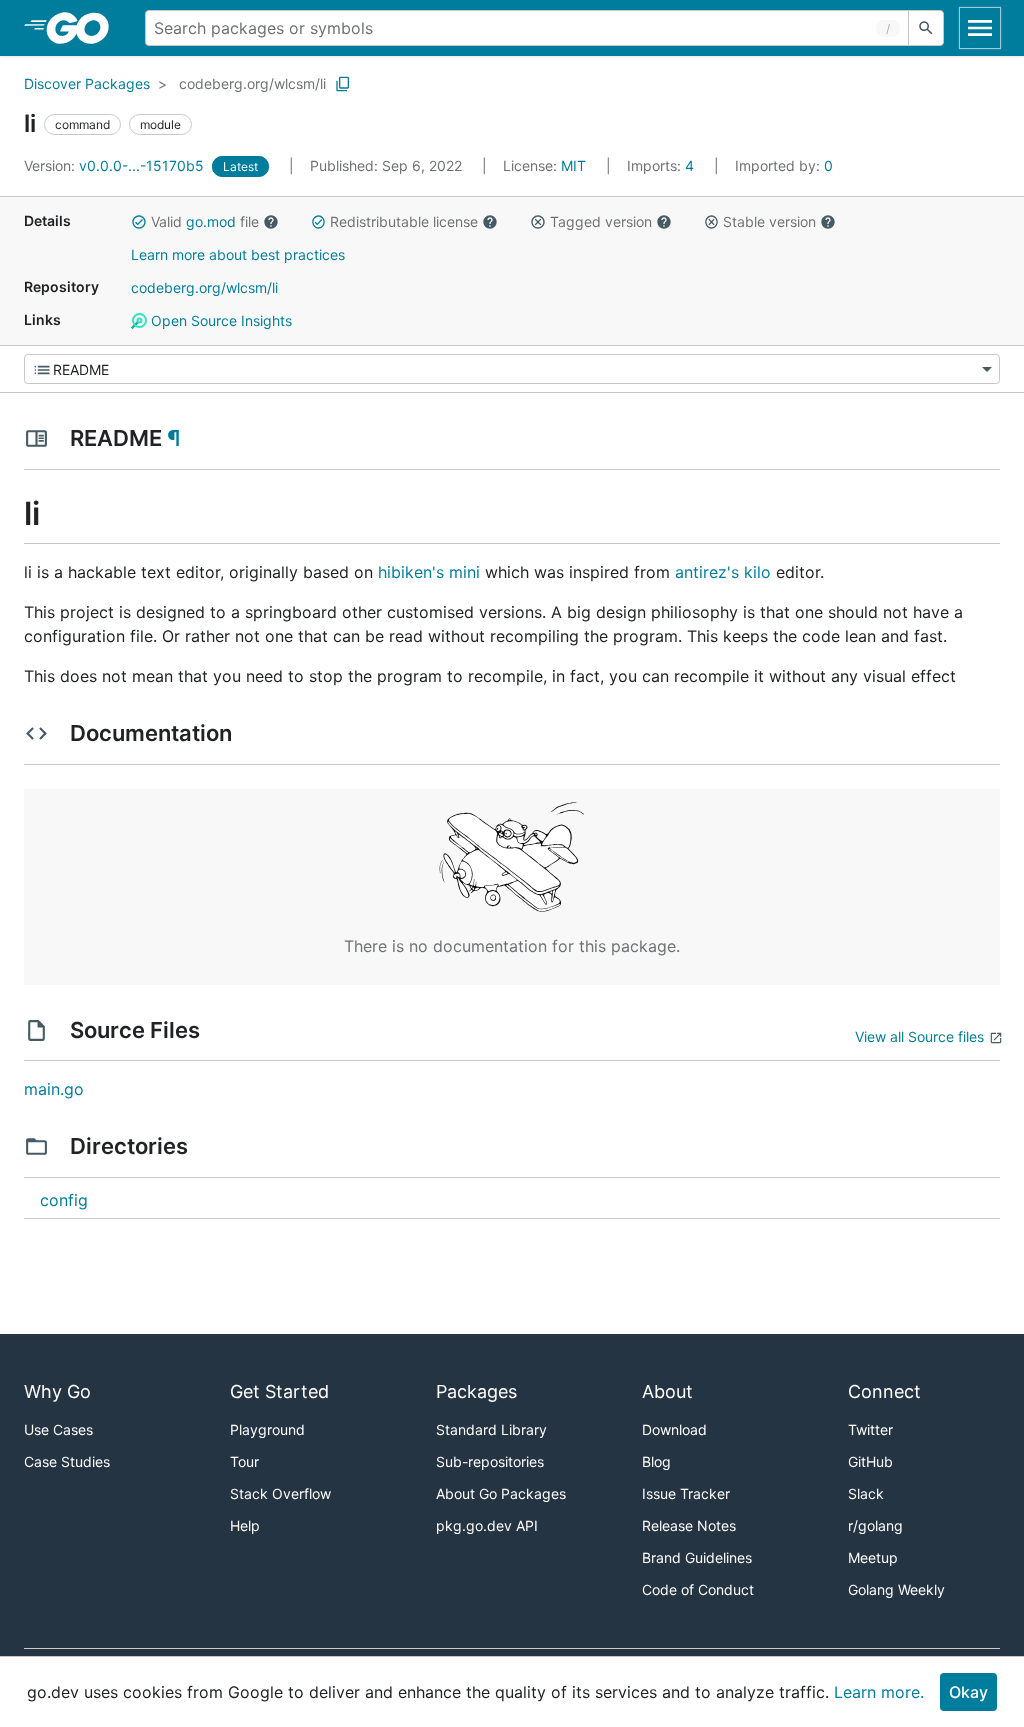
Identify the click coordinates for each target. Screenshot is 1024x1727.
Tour (244, 1461)
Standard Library (491, 1429)
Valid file (205, 221)
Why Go (57, 1391)
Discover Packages (87, 83)
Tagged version (601, 221)
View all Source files (919, 1036)
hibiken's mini (429, 572)
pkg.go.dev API (487, 1525)
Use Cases (58, 1429)
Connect (884, 1391)
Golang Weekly (896, 1589)
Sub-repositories (490, 1461)
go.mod (211, 221)
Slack (866, 1493)
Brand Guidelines (697, 1557)
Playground (267, 1429)
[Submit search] (926, 28)
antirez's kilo (723, 572)
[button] (139, 222)
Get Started (279, 1391)
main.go (54, 1089)
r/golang (875, 1525)
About (667, 1391)
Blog (656, 1461)
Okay (968, 1692)
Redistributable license (404, 221)
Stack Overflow (280, 1493)
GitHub (870, 1461)
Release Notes (689, 1525)
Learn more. (879, 1692)
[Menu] (512, 369)
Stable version (769, 221)
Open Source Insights (219, 320)
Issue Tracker (686, 1493)
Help (245, 1525)
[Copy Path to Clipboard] (343, 84)
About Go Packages (501, 1493)
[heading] (84, 28)
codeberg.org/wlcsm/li (252, 83)
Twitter (870, 1429)
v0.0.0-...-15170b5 (116, 165)
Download (674, 1429)
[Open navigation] (980, 28)
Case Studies (67, 1461)
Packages (476, 1391)
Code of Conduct (698, 1589)
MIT (573, 165)
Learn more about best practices (238, 254)
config (64, 1200)
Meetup (873, 1557)
